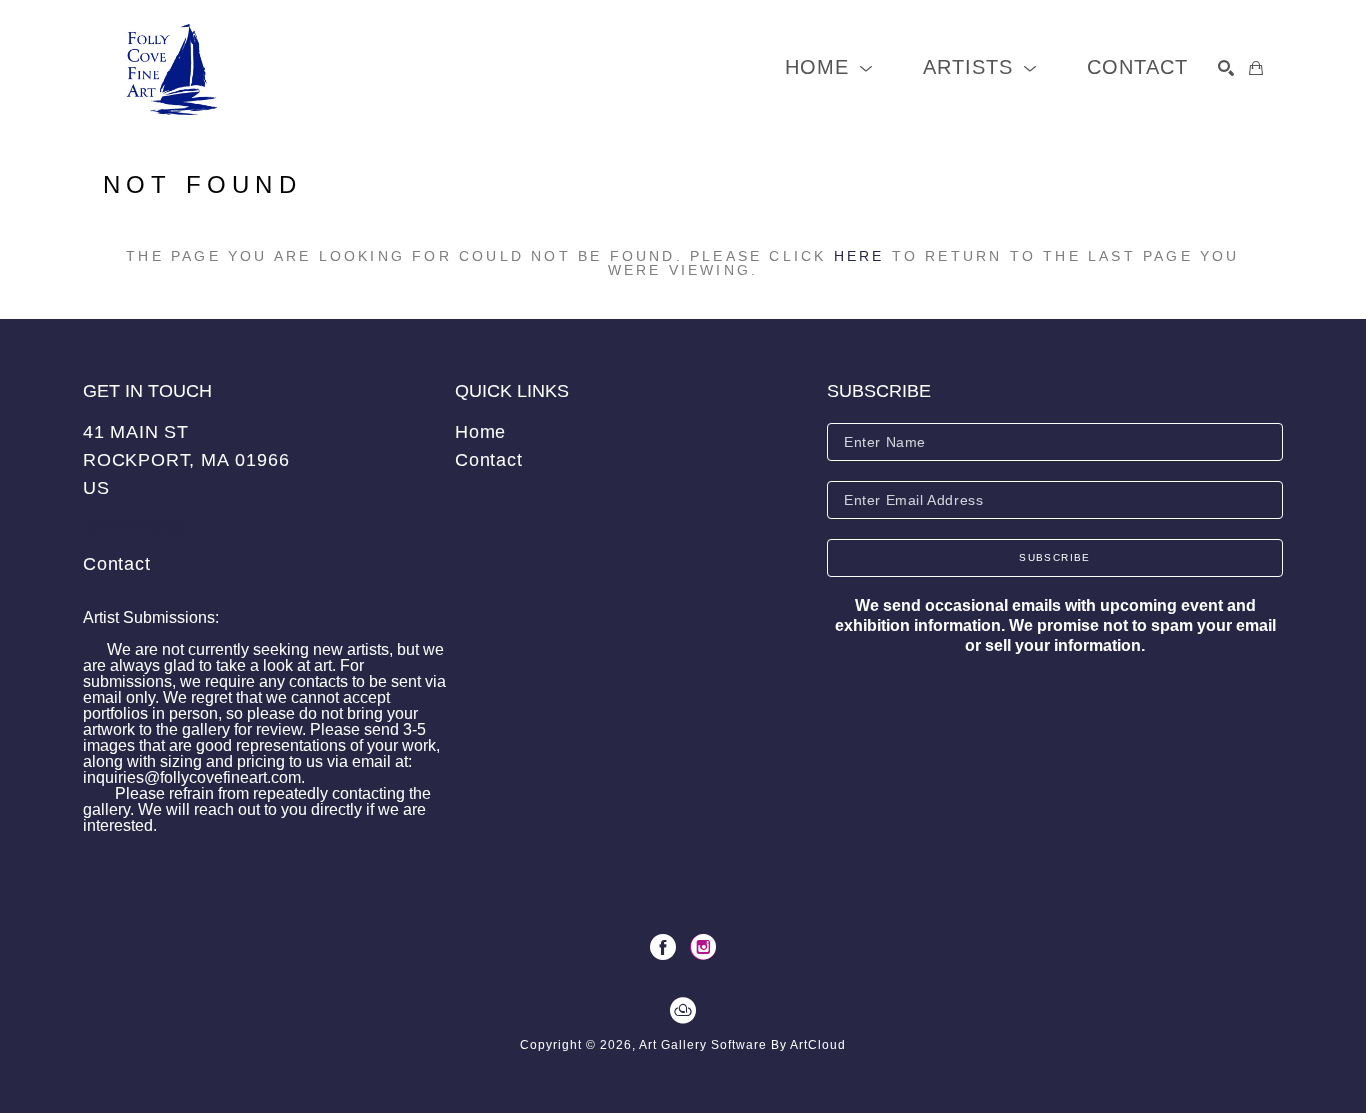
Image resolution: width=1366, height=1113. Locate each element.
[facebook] (663, 947)
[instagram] (703, 947)
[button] (829, 67)
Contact (117, 564)
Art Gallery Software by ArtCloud (742, 1045)
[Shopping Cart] (1256, 68)
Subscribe (1055, 557)
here (859, 256)
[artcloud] (683, 1011)
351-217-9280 (133, 525)
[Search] (1226, 68)
